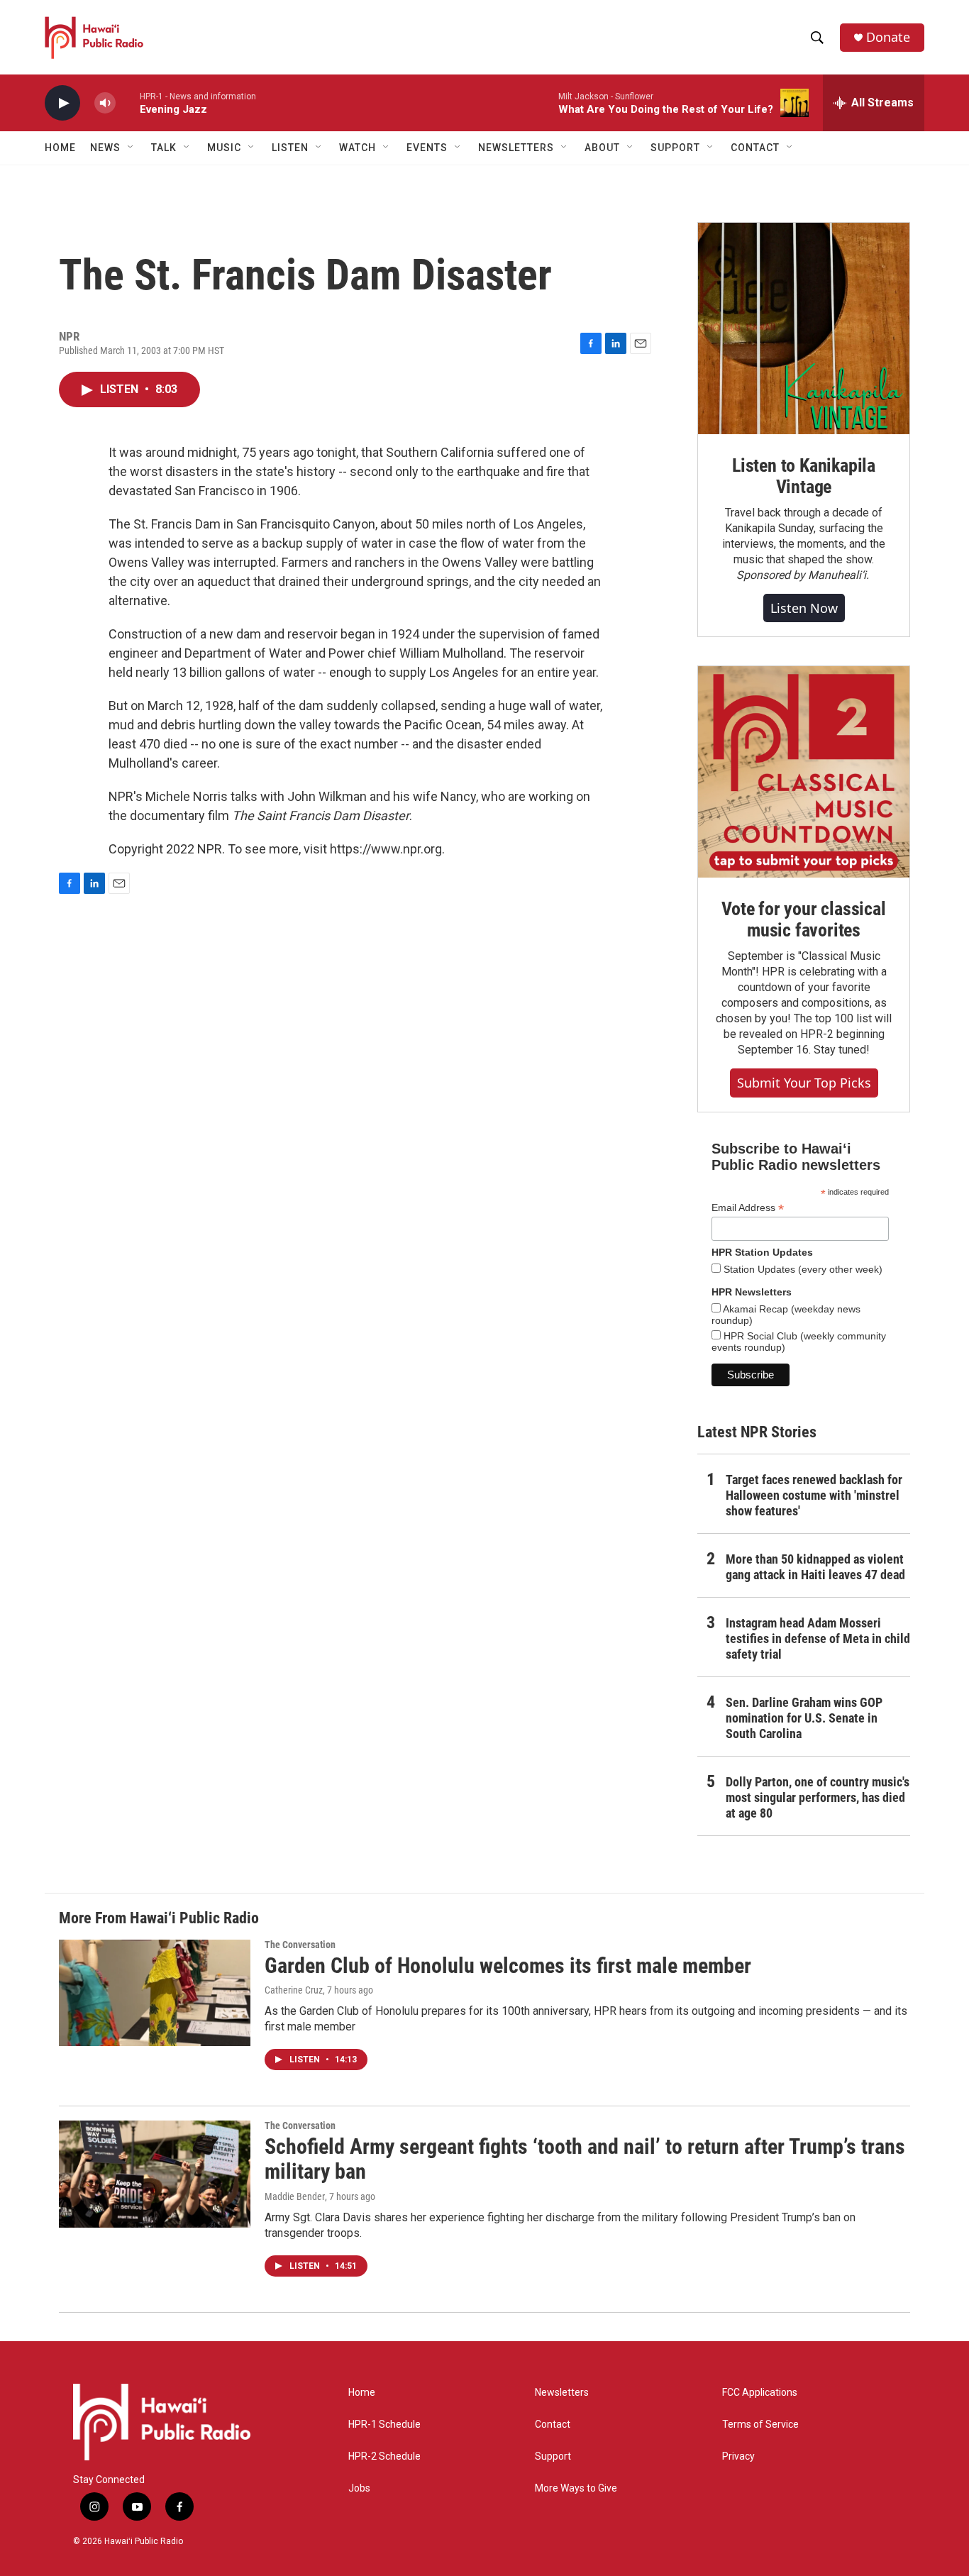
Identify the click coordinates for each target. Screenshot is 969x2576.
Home (60, 148)
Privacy (738, 2456)
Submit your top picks (804, 1083)
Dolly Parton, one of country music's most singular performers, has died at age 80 (818, 1797)
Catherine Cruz (294, 1990)
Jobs (359, 2488)
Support (553, 2456)
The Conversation (300, 1945)
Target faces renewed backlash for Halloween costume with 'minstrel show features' (814, 1495)
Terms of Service (760, 2425)
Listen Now (804, 608)
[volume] (105, 103)
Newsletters (562, 2393)
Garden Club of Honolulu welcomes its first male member (508, 1966)
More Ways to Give (576, 2488)
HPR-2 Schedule (384, 2456)
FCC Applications (760, 2393)
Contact (553, 2425)
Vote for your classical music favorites (803, 919)
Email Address (748, 1208)
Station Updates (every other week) (802, 1269)
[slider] (128, 103)
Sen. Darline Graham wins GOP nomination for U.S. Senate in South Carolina (804, 1718)
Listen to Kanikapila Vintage (804, 476)
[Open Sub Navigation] (131, 148)
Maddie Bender (295, 2196)
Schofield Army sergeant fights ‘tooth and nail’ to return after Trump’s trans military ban (585, 2159)
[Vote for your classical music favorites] (804, 772)
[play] (62, 103)
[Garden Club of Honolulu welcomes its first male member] (155, 1993)
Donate (888, 37)
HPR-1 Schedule (384, 2425)
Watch (358, 148)
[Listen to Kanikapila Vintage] (804, 328)
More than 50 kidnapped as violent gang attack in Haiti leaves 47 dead (815, 1567)
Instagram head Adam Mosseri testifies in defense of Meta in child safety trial (818, 1638)
